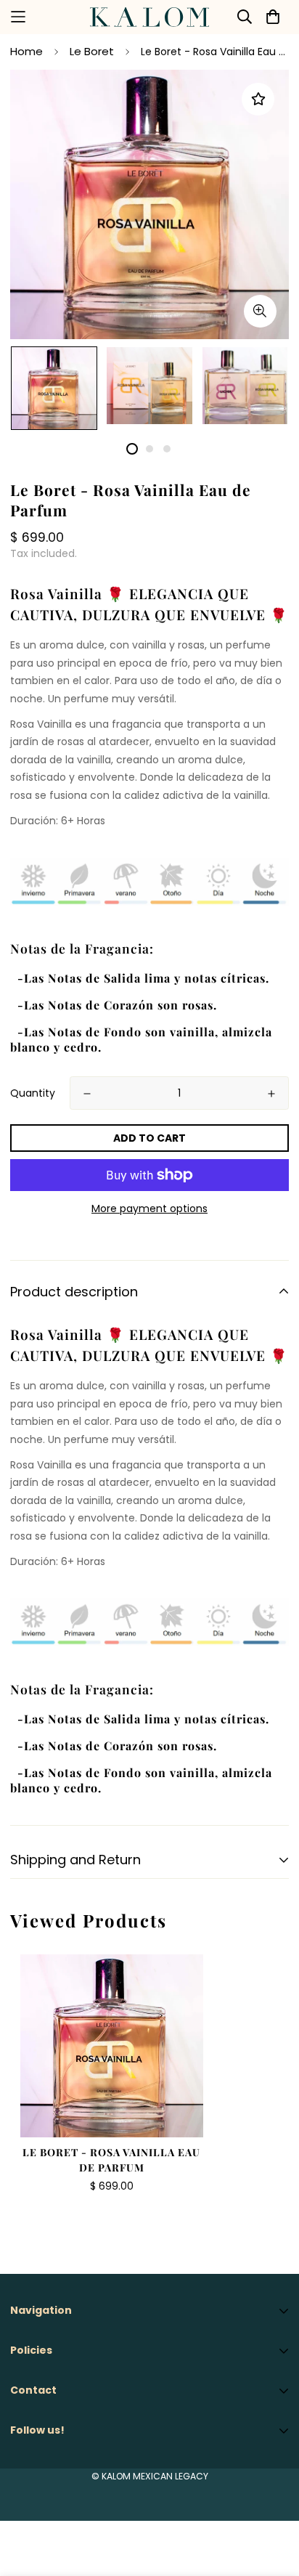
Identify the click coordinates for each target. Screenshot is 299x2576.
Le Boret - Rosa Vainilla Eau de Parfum (111, 2160)
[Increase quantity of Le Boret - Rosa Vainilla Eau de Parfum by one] (271, 1094)
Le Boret (92, 51)
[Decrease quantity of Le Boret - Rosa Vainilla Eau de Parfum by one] (87, 1094)
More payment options (149, 1208)
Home (26, 51)
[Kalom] (149, 17)
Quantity (33, 1093)
